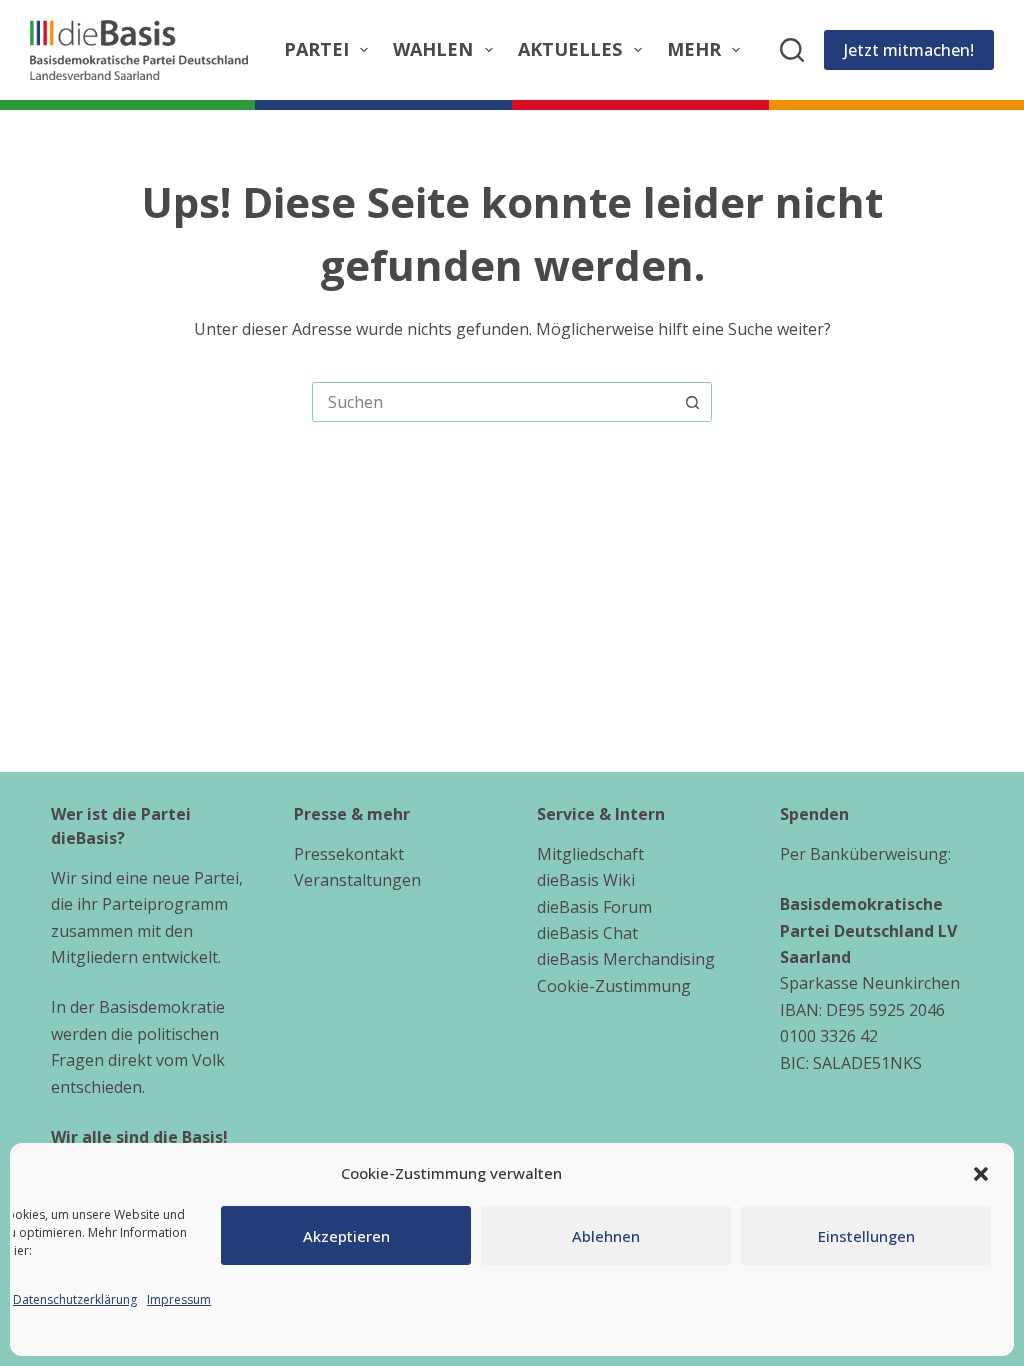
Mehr (694, 49)
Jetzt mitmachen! (909, 50)
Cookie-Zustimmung (614, 986)
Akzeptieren (346, 1236)
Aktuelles (570, 49)
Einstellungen (866, 1236)
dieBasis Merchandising (626, 959)
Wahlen (433, 49)
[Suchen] (792, 50)
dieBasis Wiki (586, 880)
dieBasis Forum (594, 907)
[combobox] (493, 402)
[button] (981, 1174)
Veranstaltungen (357, 880)
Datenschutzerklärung (75, 1299)
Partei (316, 49)
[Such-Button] (692, 402)
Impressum (179, 1299)
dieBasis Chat (587, 933)
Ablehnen (606, 1236)
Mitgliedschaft (590, 854)
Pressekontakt (349, 854)
